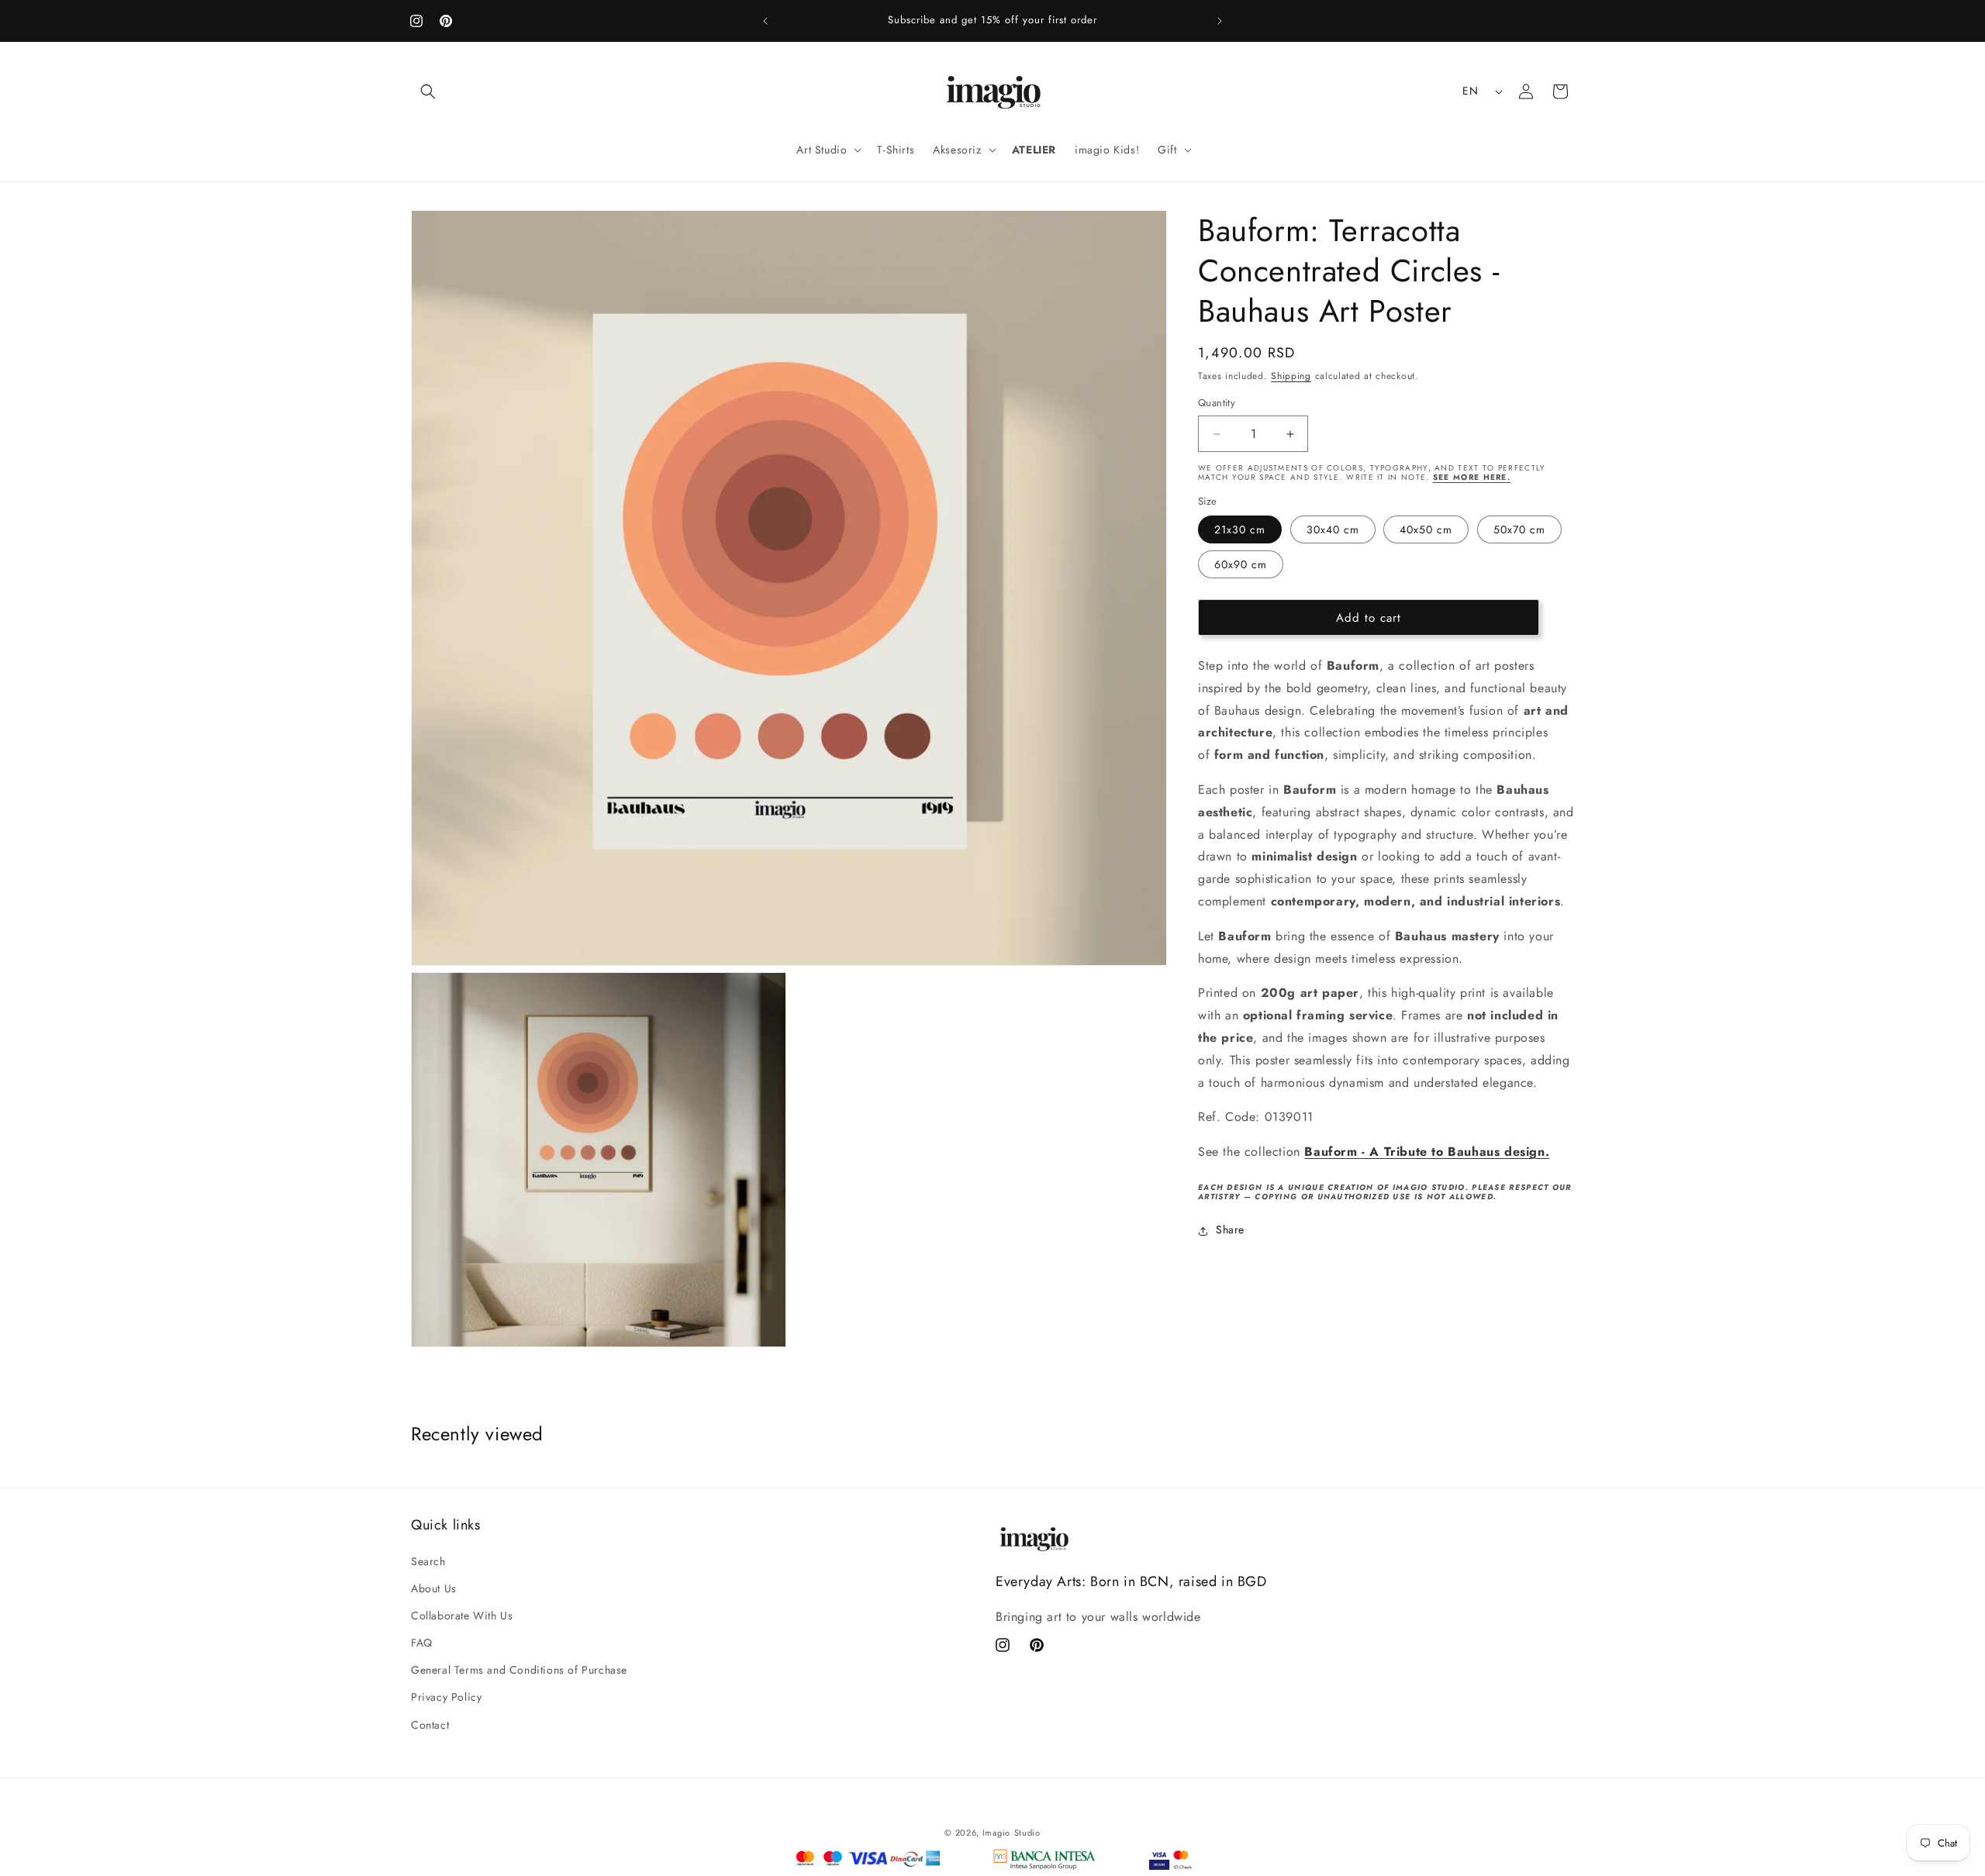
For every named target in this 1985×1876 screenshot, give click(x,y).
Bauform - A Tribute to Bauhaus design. (1427, 1152)
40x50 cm (1426, 530)
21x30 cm (1240, 530)
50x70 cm (1519, 530)
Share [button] (1230, 1230)
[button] (428, 91)
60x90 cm (1241, 565)
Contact (430, 1724)
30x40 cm (1333, 530)
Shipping (1291, 376)
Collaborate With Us (462, 1616)
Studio (1027, 1833)
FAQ (422, 1643)
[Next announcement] (1220, 21)
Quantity (1217, 403)
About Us (434, 1588)
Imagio (996, 1833)
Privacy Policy (446, 1697)
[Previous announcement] (765, 21)
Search (428, 1560)
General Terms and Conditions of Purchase (519, 1670)
